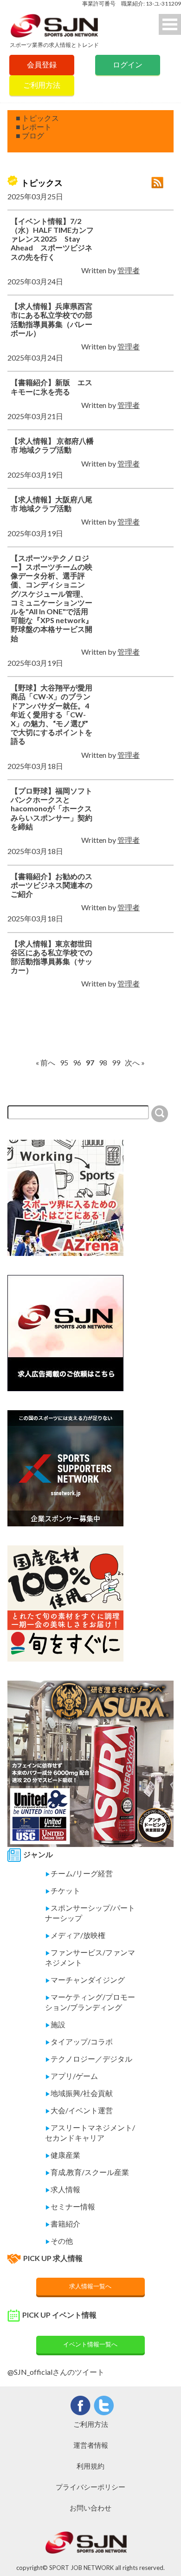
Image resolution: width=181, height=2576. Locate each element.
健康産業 (63, 2155)
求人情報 (63, 2189)
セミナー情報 (70, 2206)
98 (103, 1062)
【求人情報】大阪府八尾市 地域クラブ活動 (52, 504)
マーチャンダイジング (85, 1980)
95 (64, 1062)
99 (116, 1062)
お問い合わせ (90, 2508)
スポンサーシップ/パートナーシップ (90, 1913)
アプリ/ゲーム (71, 2076)
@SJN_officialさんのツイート (56, 2372)
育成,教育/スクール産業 (87, 2172)
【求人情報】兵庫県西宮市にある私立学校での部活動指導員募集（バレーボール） (52, 319)
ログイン (128, 64)
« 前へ (45, 1062)
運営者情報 (91, 2445)
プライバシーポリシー (90, 2487)
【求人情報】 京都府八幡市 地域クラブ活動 (52, 445)
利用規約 (90, 2466)
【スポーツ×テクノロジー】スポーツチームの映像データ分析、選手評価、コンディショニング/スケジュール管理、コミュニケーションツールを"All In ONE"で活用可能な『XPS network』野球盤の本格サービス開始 (52, 598)
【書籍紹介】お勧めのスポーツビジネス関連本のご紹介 (52, 885)
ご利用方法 (42, 85)
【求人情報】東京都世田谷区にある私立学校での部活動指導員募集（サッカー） (52, 957)
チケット (63, 1890)
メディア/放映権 (75, 1935)
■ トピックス (37, 118)
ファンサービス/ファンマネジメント (90, 1957)
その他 (59, 2241)
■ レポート (34, 127)
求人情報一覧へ (90, 2286)
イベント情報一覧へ (90, 2344)
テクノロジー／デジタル (89, 2059)
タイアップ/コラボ (79, 2041)
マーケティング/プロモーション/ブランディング (90, 2002)
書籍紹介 (63, 2224)
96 (77, 1062)
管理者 (129, 270)
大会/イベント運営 (79, 2110)
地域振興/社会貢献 (79, 2093)
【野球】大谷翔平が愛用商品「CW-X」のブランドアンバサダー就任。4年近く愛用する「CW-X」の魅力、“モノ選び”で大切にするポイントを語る (52, 714)
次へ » (135, 1062)
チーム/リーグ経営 (79, 1873)
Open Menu (170, 24)
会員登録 (42, 64)
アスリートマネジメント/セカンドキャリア (90, 2132)
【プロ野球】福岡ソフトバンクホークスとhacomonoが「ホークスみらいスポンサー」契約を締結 (52, 808)
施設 (55, 2024)
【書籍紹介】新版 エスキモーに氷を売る (52, 387)
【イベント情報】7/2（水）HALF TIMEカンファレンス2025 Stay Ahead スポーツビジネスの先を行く (52, 239)
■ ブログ (30, 135)
